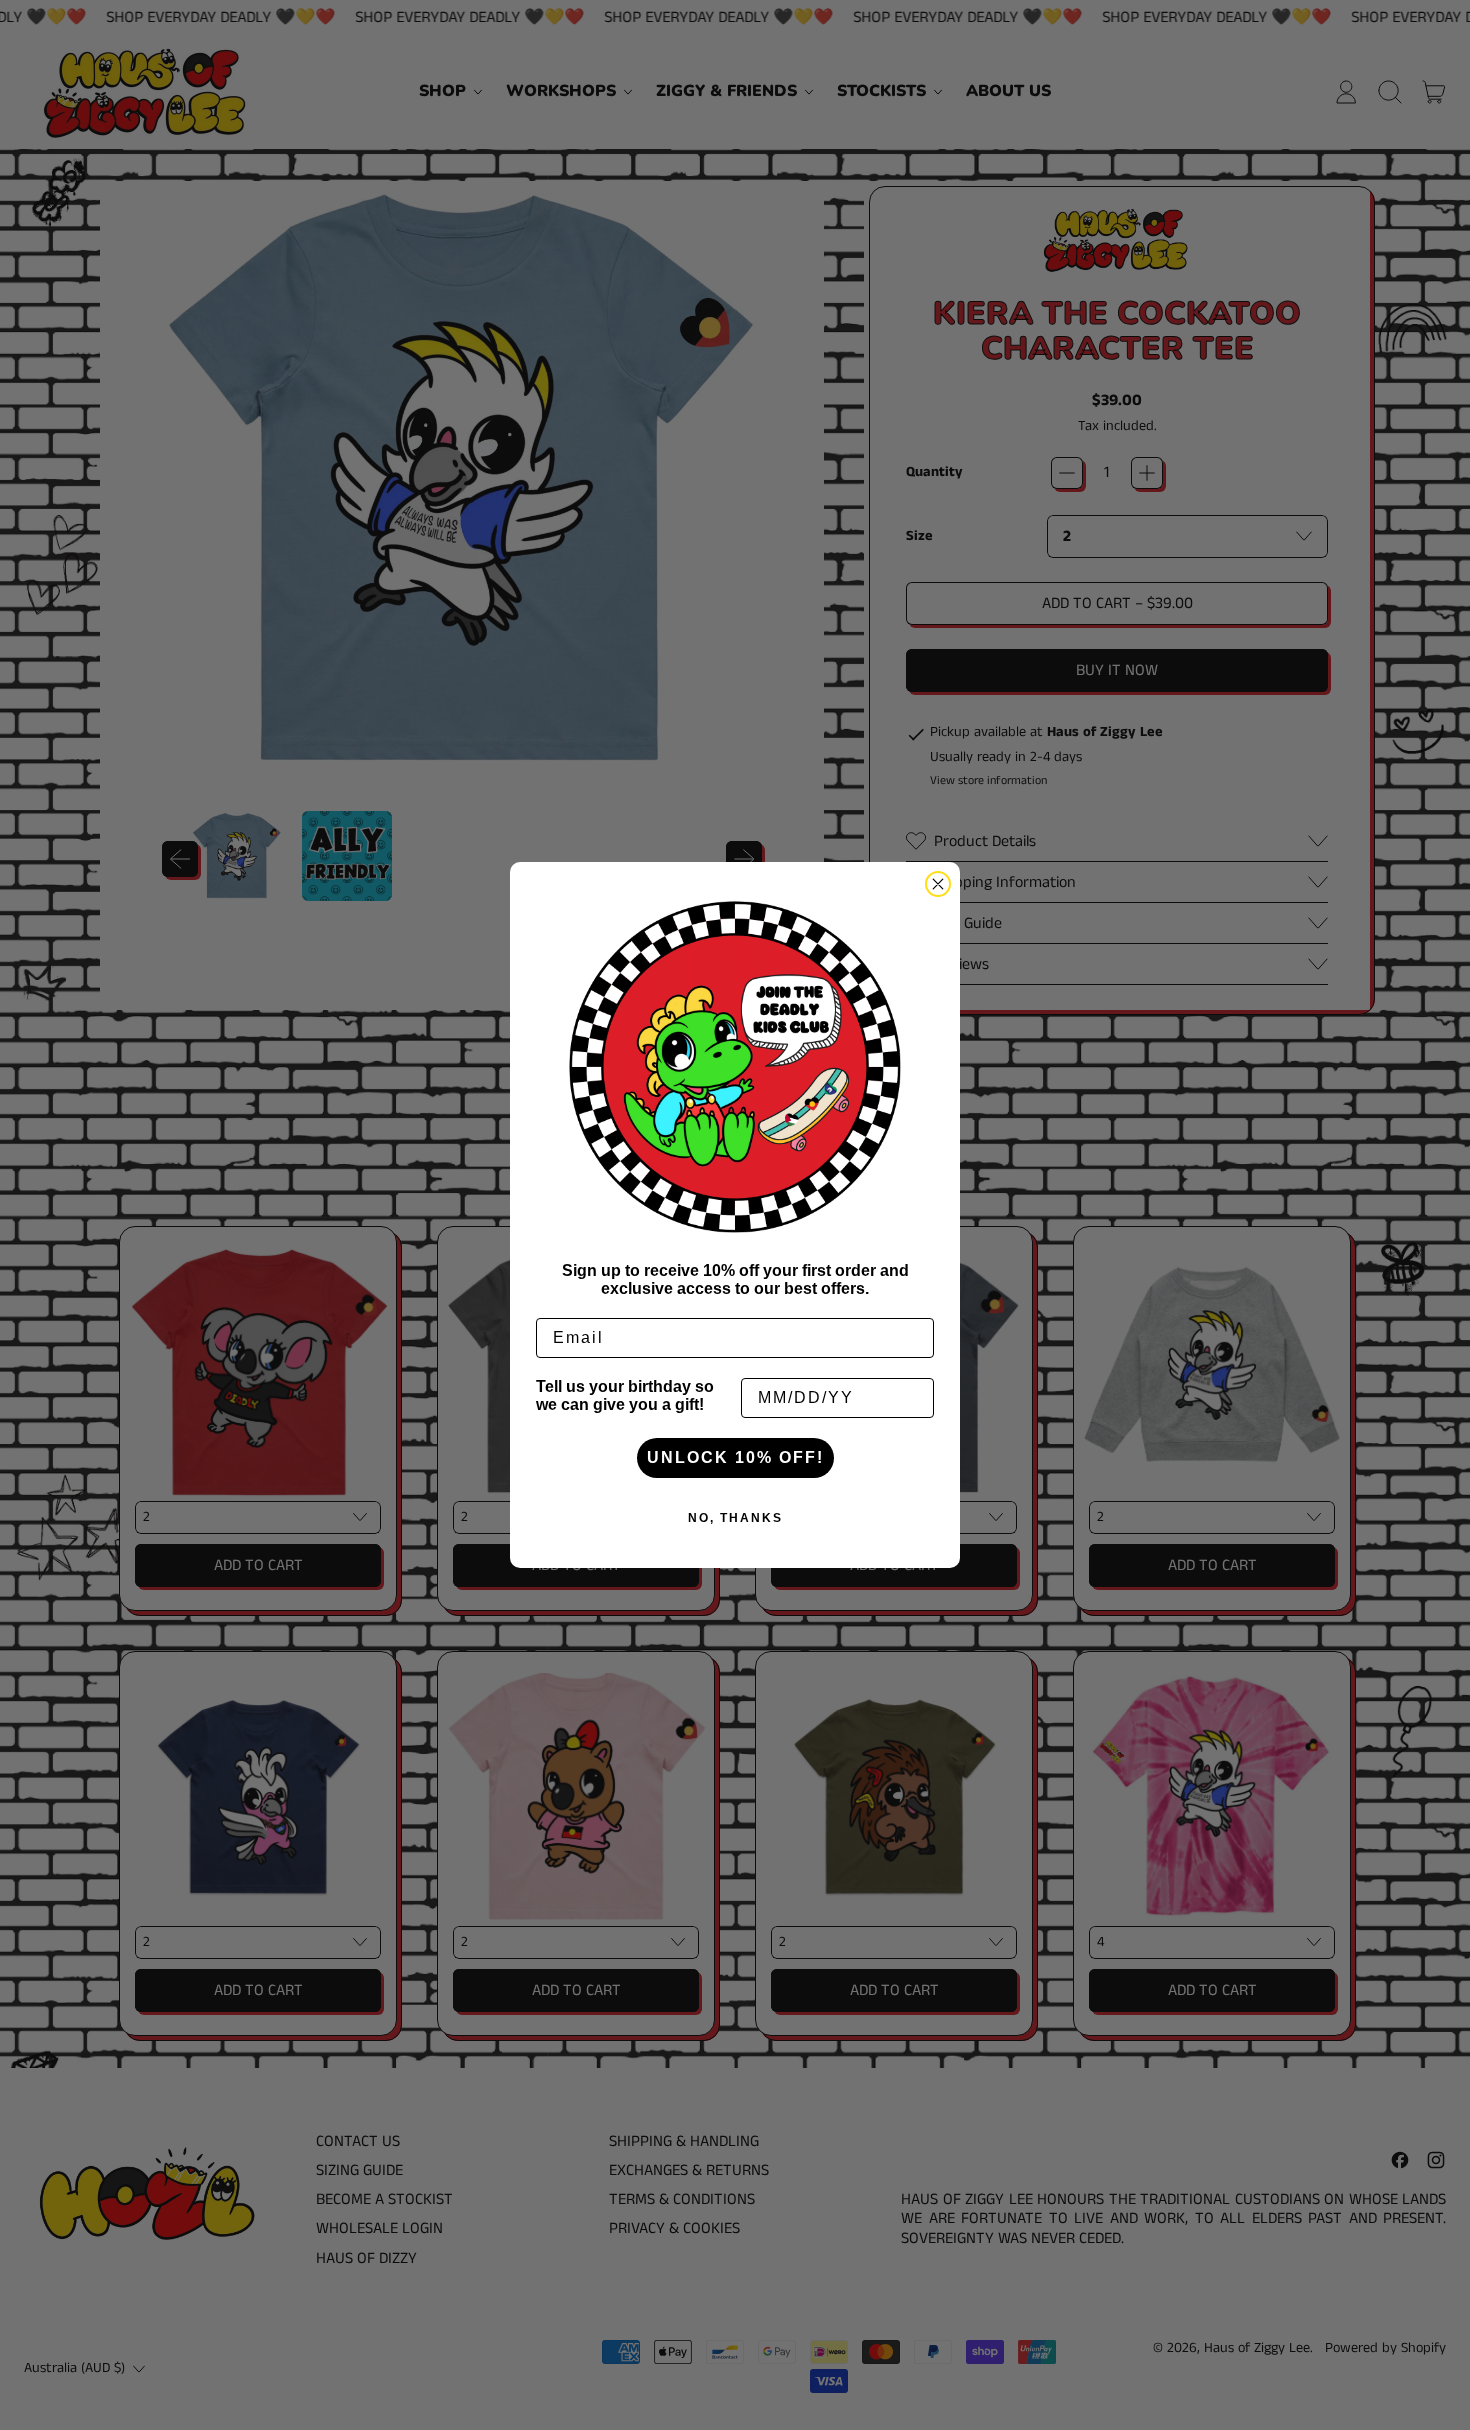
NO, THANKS (735, 1518)
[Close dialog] (938, 884)
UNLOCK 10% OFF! (735, 1457)
